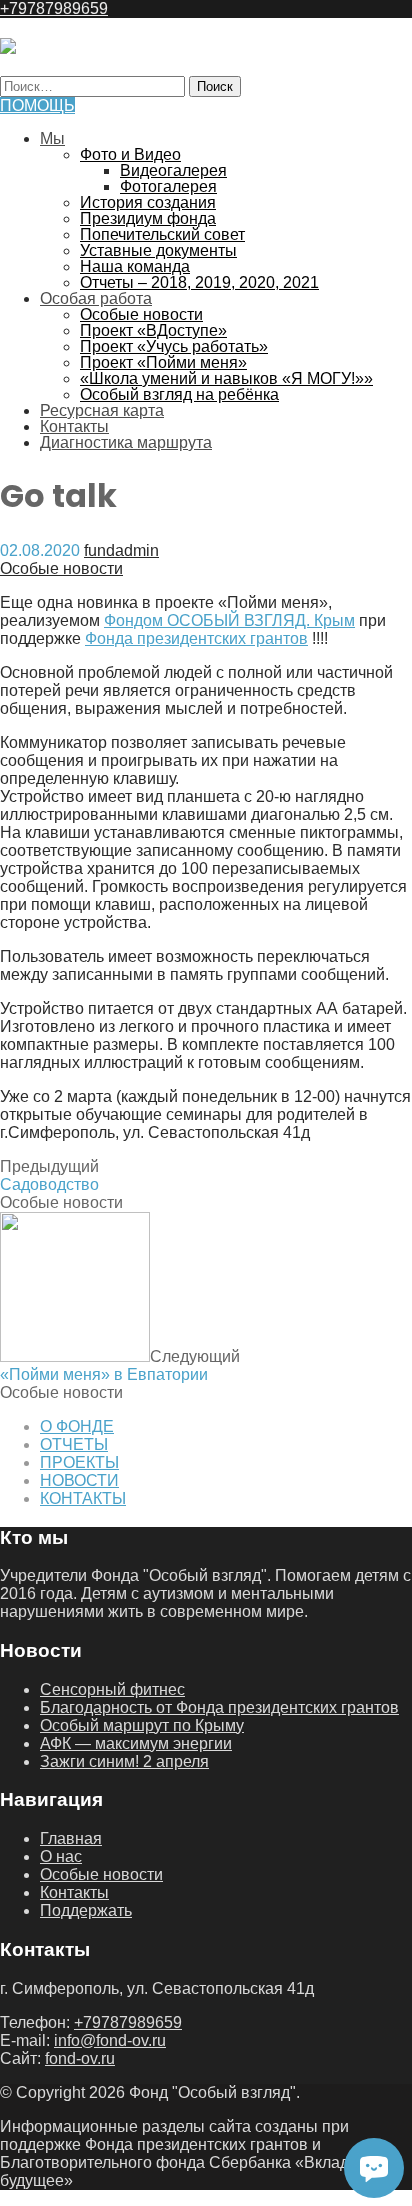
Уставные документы (158, 250)
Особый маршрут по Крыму (142, 1725)
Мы (52, 138)
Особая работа (96, 298)
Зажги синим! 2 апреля (124, 1761)
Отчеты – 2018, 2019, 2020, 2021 (199, 282)
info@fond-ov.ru (110, 2040)
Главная (71, 1838)
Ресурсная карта (102, 410)
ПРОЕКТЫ (79, 1462)
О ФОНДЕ (77, 1426)
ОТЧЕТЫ (74, 1444)
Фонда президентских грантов (196, 638)
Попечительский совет (162, 234)
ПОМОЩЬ (37, 105)
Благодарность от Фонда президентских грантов (219, 1707)
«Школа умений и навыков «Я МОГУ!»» (226, 378)
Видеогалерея (173, 170)
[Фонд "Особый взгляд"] (8, 48)
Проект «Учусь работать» (174, 346)
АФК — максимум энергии (136, 1743)
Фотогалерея (168, 186)
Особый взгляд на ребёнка (179, 394)
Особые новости (141, 314)
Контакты (74, 426)
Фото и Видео (130, 154)
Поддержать (86, 1910)
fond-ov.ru (80, 2058)
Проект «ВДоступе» (153, 330)
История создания (148, 202)
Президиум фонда (148, 218)
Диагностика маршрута (126, 442)
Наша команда (135, 266)
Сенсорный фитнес (112, 1689)
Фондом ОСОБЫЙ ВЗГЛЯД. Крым (229, 620)
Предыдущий (49, 1175)
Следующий (120, 1365)
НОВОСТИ (79, 1480)
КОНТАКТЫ (83, 1498)
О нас (61, 1856)
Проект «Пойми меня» (163, 362)
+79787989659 (54, 8)
